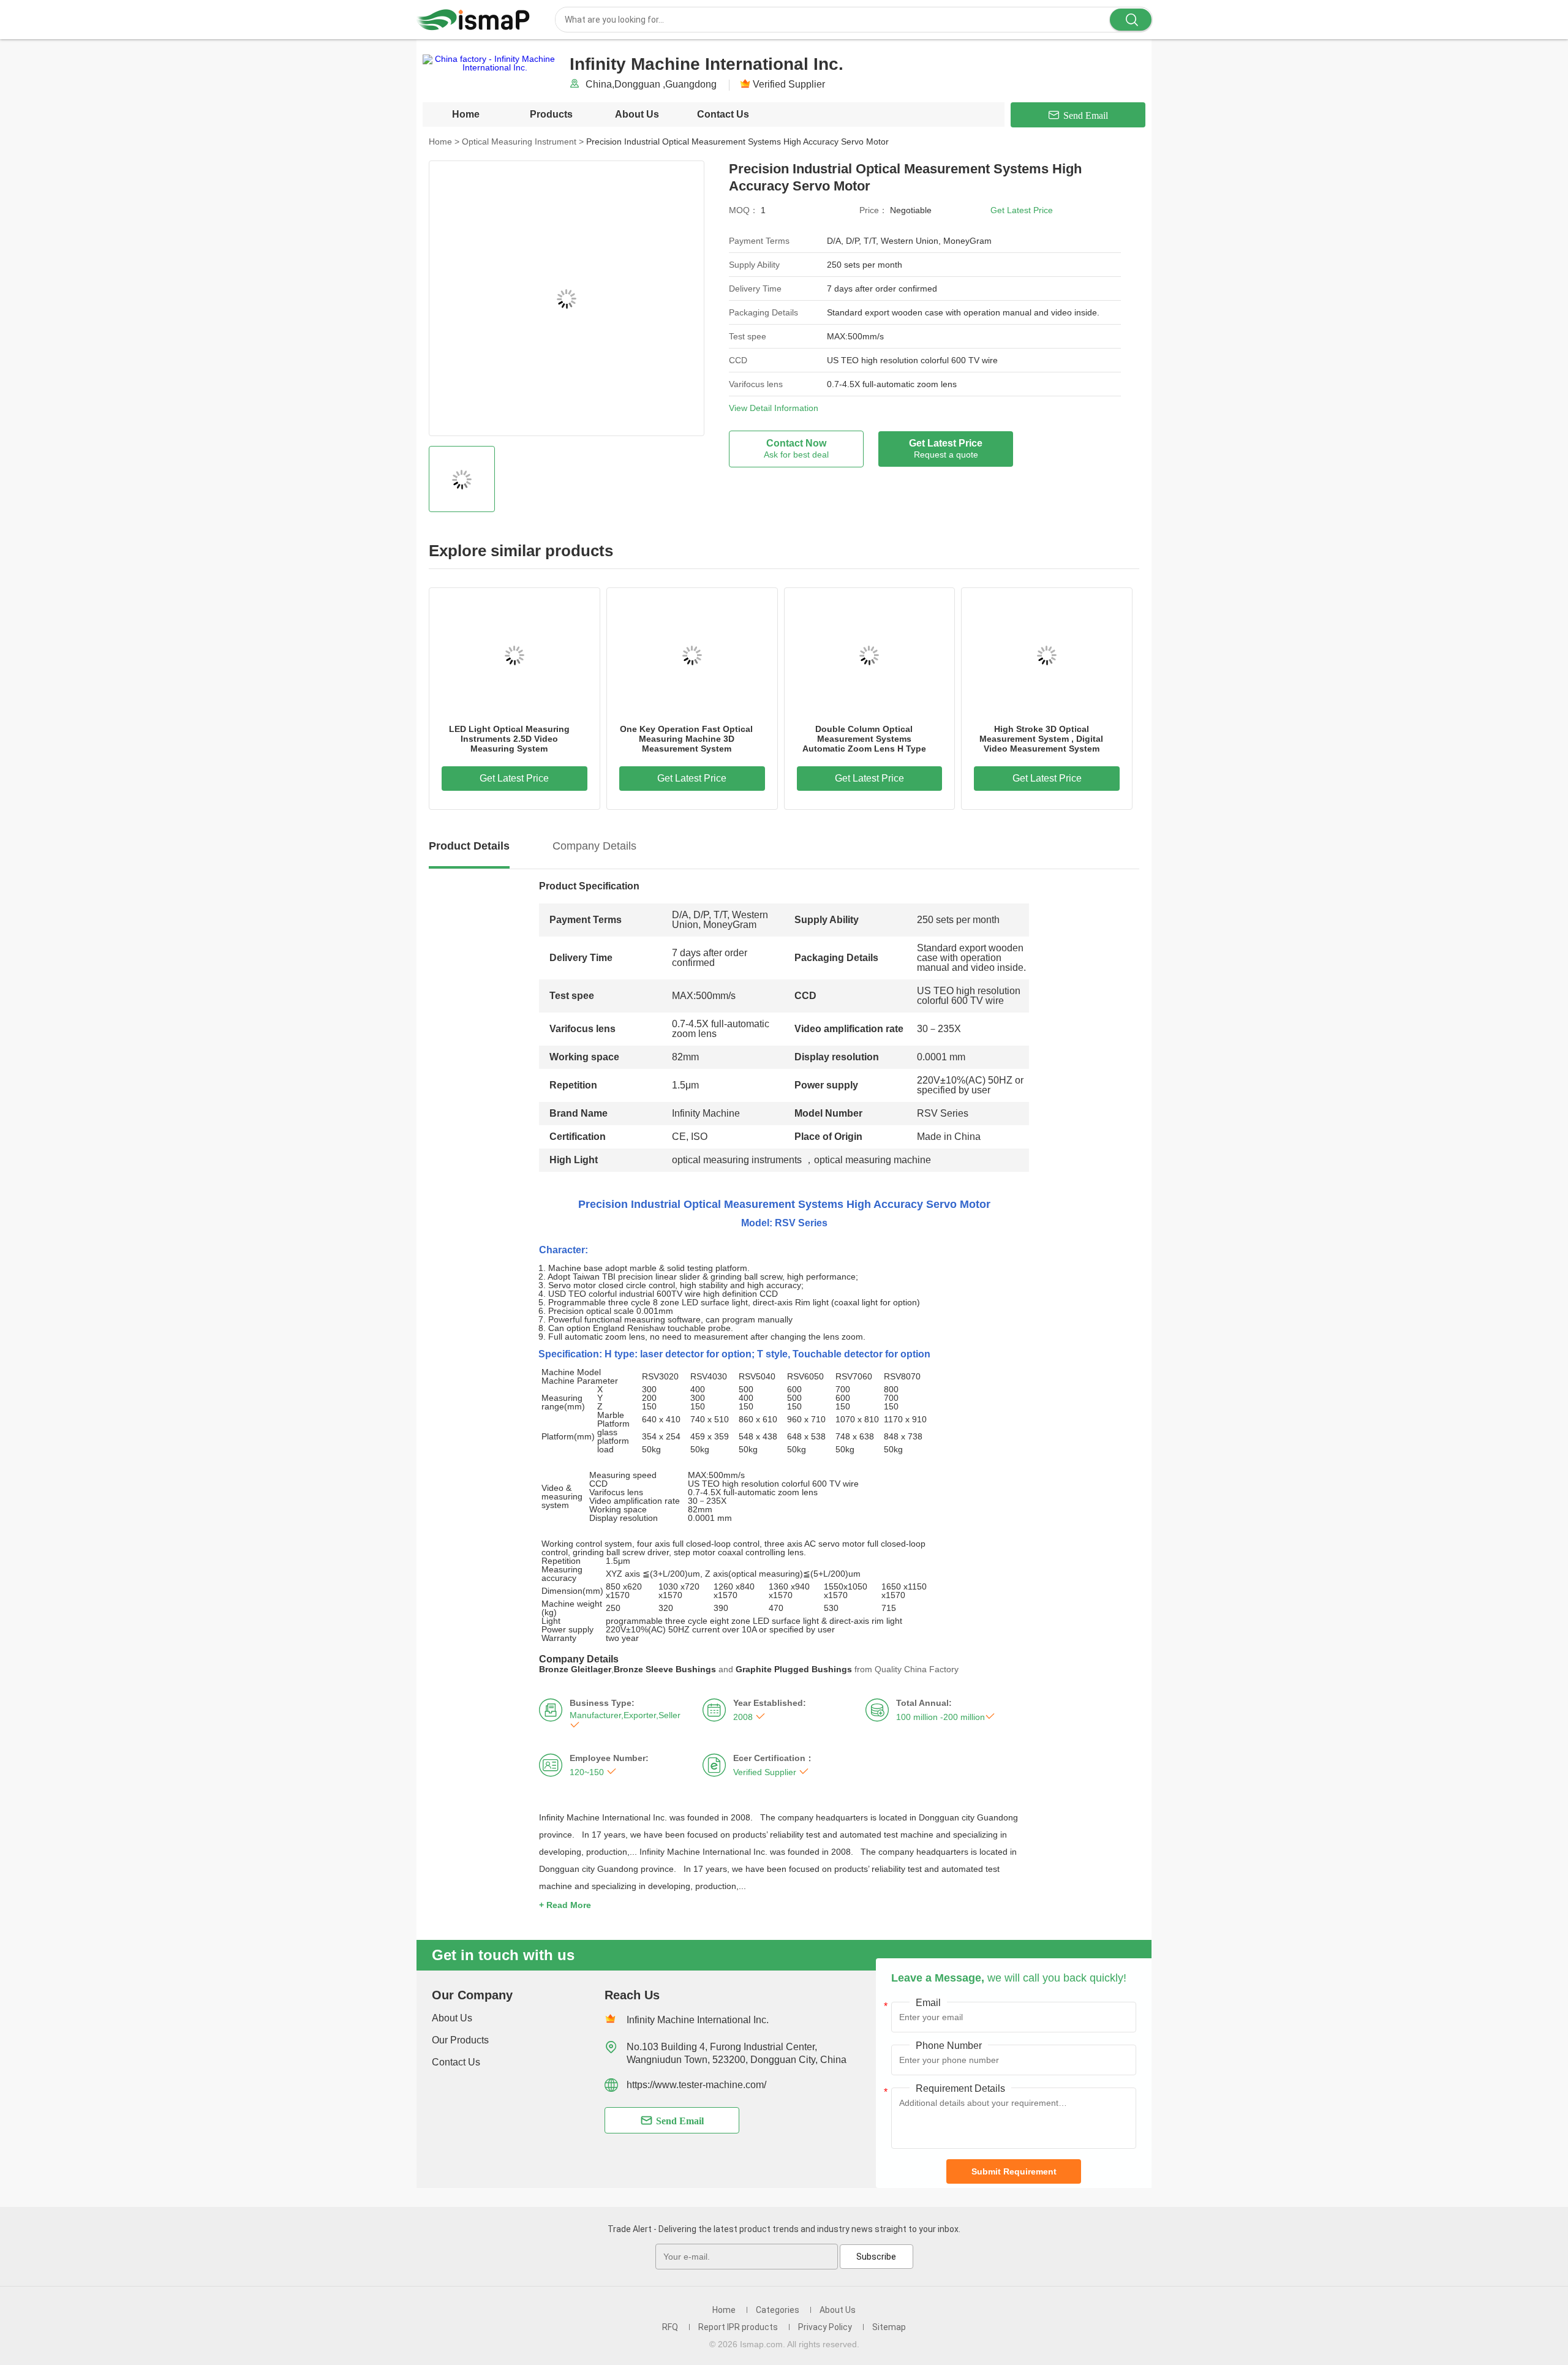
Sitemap (889, 2327)
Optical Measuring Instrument (523, 141)
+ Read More (565, 1905)
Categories (778, 2310)
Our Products (460, 2040)
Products (551, 114)
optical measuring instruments (738, 1160)
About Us (637, 114)
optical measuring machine (873, 1160)
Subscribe (876, 2257)
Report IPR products (738, 2327)
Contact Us (723, 114)
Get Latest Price (1022, 210)
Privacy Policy (825, 2327)
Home (466, 114)
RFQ (670, 2327)
